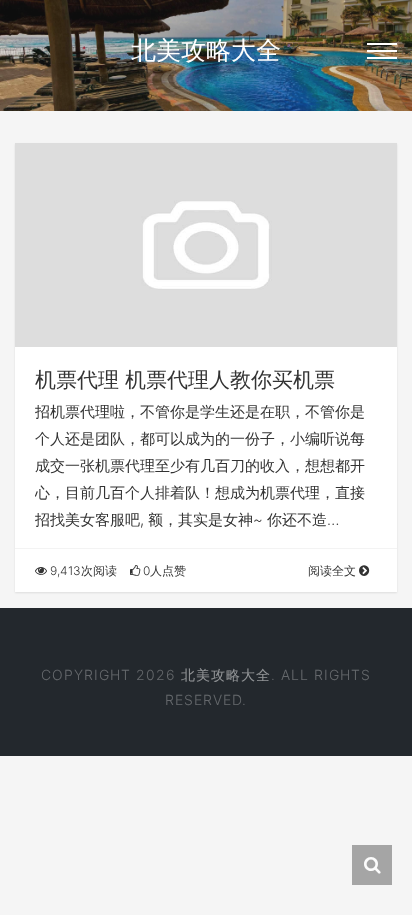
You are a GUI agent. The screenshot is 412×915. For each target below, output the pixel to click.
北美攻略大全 (206, 50)
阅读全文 (333, 570)
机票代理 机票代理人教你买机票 (185, 379)
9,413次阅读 (82, 570)
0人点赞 (163, 570)
